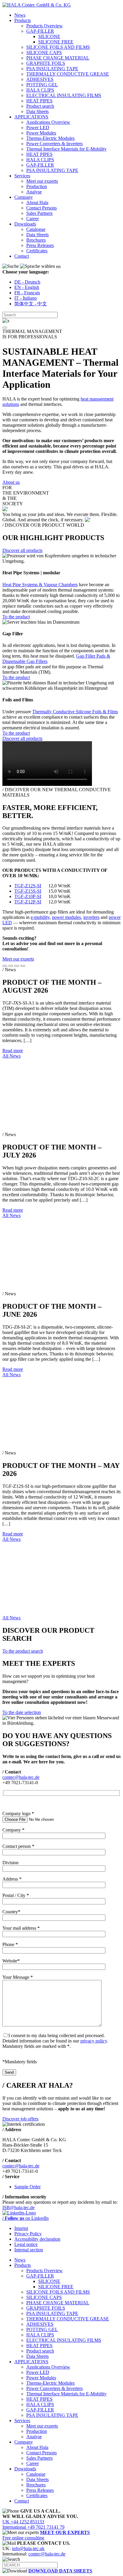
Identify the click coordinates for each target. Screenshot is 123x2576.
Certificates (37, 251)
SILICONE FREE (56, 42)
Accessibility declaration (37, 2239)
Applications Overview (48, 122)
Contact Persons (41, 208)
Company (24, 197)
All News (11, 1056)
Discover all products (22, 550)
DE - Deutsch (27, 282)
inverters (91, 917)
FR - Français (27, 293)
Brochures (36, 240)
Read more (13, 1051)
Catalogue (36, 229)
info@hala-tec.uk (28, 2548)
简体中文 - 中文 (31, 304)
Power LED (38, 128)
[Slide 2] (11, 966)
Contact (22, 256)
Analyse (34, 192)
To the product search (23, 1651)
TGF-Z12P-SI (28, 902)
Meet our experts (42, 181)
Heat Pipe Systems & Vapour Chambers (40, 585)
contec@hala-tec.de (21, 1777)
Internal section (29, 2250)
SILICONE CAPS (44, 53)
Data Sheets (37, 111)
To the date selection (22, 1712)
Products (23, 20)
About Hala (37, 202)
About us (11, 482)
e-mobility (40, 917)
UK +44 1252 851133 (23, 2522)
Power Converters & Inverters (54, 144)
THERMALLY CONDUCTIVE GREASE (68, 74)
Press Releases (40, 245)
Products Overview (44, 26)
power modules (66, 917)
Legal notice (26, 2244)
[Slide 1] (5, 966)
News (20, 15)
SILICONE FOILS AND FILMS (58, 47)
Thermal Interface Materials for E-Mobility (66, 149)
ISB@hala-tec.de (19, 2207)
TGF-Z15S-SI (28, 891)
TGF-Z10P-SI (28, 896)
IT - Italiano (26, 298)
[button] (5, 328)
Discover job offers (20, 2119)
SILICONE (49, 36)
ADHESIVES (40, 79)
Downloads (25, 224)
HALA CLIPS (40, 90)
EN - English (27, 287)
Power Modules (41, 133)
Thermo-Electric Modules (50, 138)
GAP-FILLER (40, 31)
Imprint (21, 2228)
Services (22, 176)
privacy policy (94, 2041)
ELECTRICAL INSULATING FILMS (64, 95)
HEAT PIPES (39, 101)
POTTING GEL (42, 85)
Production (37, 186)
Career (33, 219)
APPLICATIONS (31, 117)
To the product (16, 617)
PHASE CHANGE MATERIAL (58, 58)
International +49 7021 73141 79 (33, 2527)
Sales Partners (39, 213)
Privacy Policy (28, 2234)
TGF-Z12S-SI (28, 886)
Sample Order (27, 2187)
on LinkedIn (26, 2218)
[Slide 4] (23, 966)
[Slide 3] (17, 966)
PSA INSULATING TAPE (52, 69)
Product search (40, 106)
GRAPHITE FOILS (46, 63)
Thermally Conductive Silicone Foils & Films (75, 712)
